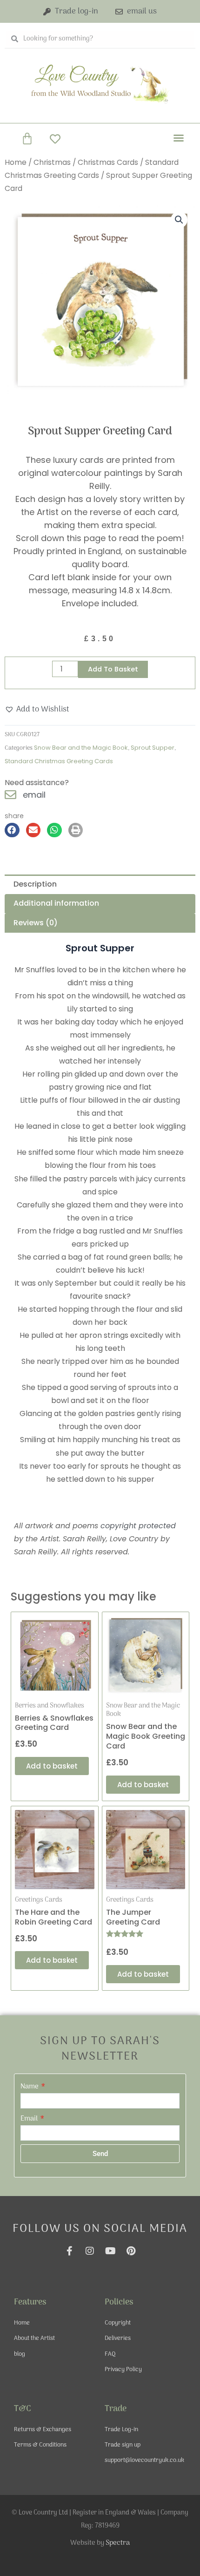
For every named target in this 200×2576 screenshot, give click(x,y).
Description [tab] (35, 884)
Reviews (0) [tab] (36, 923)
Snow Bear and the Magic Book (81, 748)
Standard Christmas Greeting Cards (59, 761)
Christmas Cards (108, 162)
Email (30, 2119)
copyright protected (138, 1526)
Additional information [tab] (56, 903)
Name (30, 2087)
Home (16, 162)
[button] (179, 138)
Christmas (52, 162)
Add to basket (113, 669)
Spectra (118, 2543)
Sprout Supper (153, 748)
